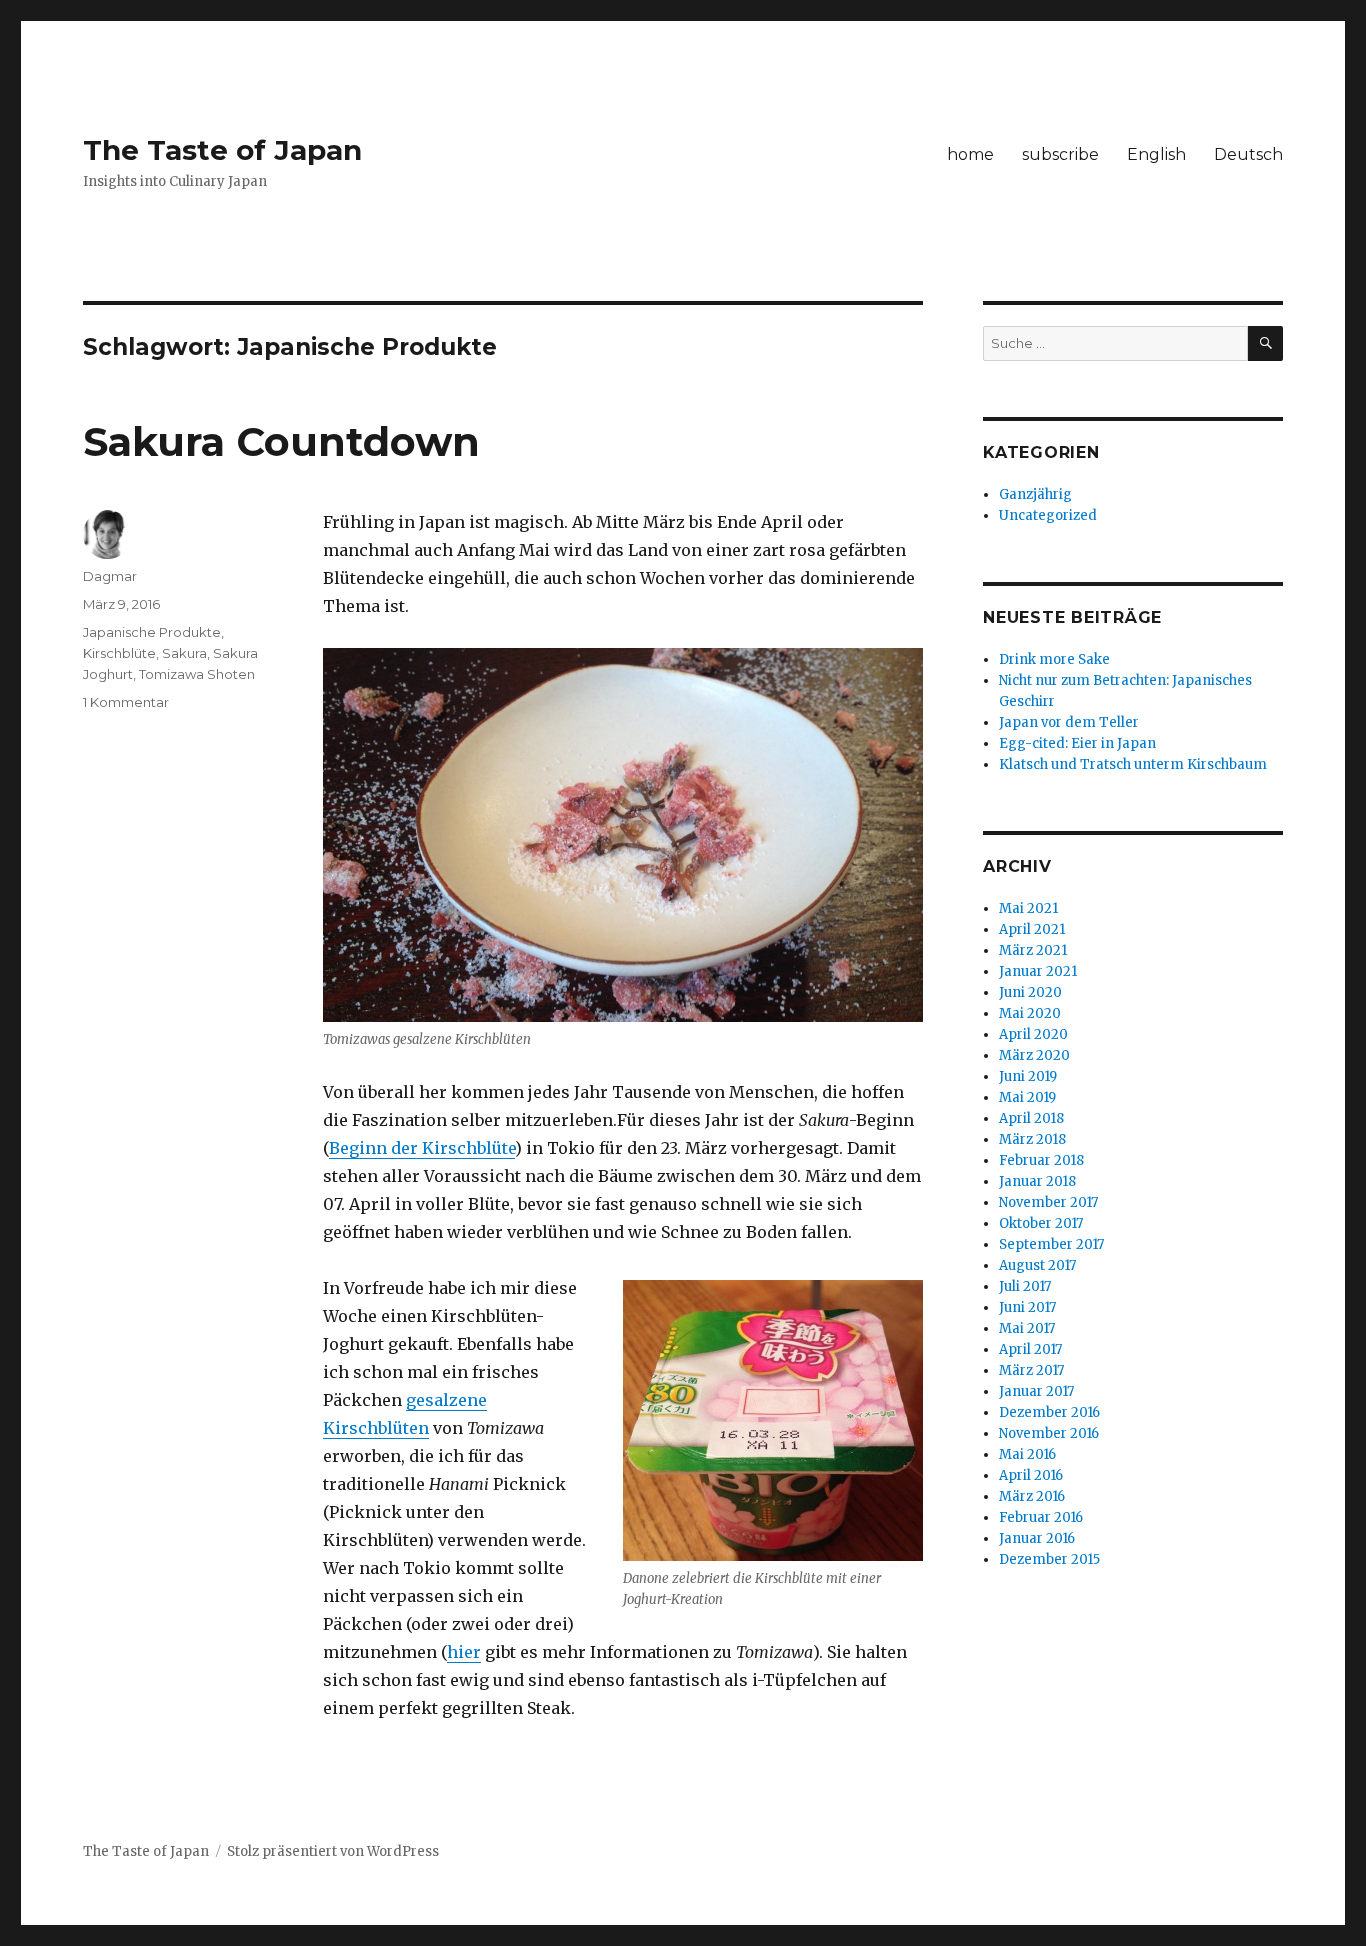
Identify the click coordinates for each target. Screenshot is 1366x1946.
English (1156, 154)
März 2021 (1033, 950)
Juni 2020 (1030, 992)
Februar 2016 (1041, 1517)
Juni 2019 (1028, 1076)
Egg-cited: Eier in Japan (1077, 743)
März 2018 (1032, 1139)
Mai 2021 (1028, 908)
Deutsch (1248, 154)
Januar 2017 (1036, 1391)
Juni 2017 (1027, 1307)
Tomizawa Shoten (197, 674)
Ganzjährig (1035, 494)
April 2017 (1030, 1349)
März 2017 (1031, 1370)
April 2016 (1031, 1475)
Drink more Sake (1054, 659)
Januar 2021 (1038, 971)
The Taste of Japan (222, 150)
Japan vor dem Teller (1069, 722)
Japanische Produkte (152, 632)
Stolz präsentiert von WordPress (333, 1851)
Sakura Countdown (281, 441)
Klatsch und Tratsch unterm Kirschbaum (1133, 764)
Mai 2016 (1027, 1454)
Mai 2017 (1027, 1328)
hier (464, 1652)
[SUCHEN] (1265, 343)
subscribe (1060, 154)
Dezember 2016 (1049, 1412)
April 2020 (1033, 1034)
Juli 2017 (1025, 1286)
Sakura (184, 653)
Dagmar (110, 576)
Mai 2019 (1027, 1097)
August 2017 (1037, 1265)
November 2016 (1049, 1433)
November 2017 (1048, 1202)
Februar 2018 (1041, 1160)
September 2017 (1051, 1244)
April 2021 (1032, 929)
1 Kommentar (126, 702)
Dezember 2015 (1049, 1559)
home (970, 154)
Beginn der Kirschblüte (422, 1148)
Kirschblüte (119, 653)
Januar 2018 (1037, 1181)
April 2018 (1031, 1118)
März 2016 (1032, 1496)
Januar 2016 (1037, 1538)
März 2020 (1034, 1055)
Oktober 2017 (1041, 1223)
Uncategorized (1048, 515)
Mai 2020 (1030, 1013)
